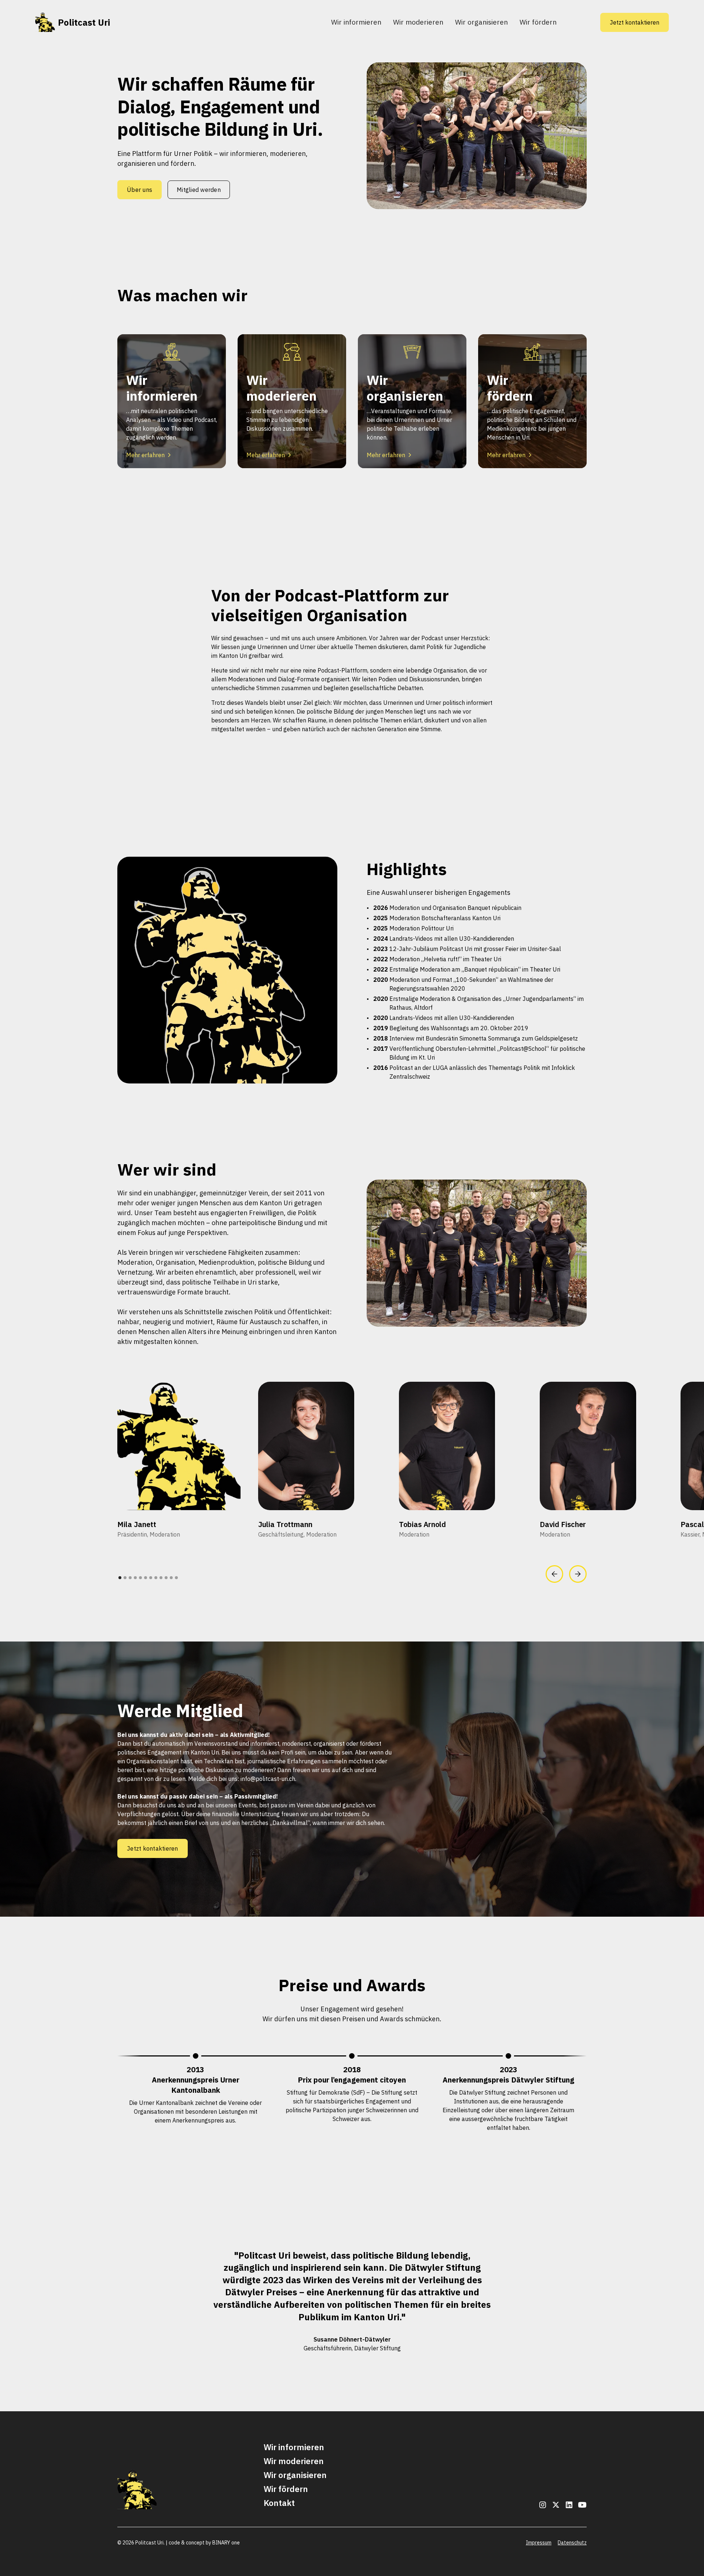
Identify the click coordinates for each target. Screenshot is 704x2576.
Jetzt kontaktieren (635, 22)
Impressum (539, 2543)
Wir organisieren (481, 22)
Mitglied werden (199, 190)
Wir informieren (356, 22)
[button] (554, 1574)
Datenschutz (572, 2543)
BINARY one (226, 2543)
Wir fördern (538, 22)
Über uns (140, 190)
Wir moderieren (418, 22)
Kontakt (279, 2503)
